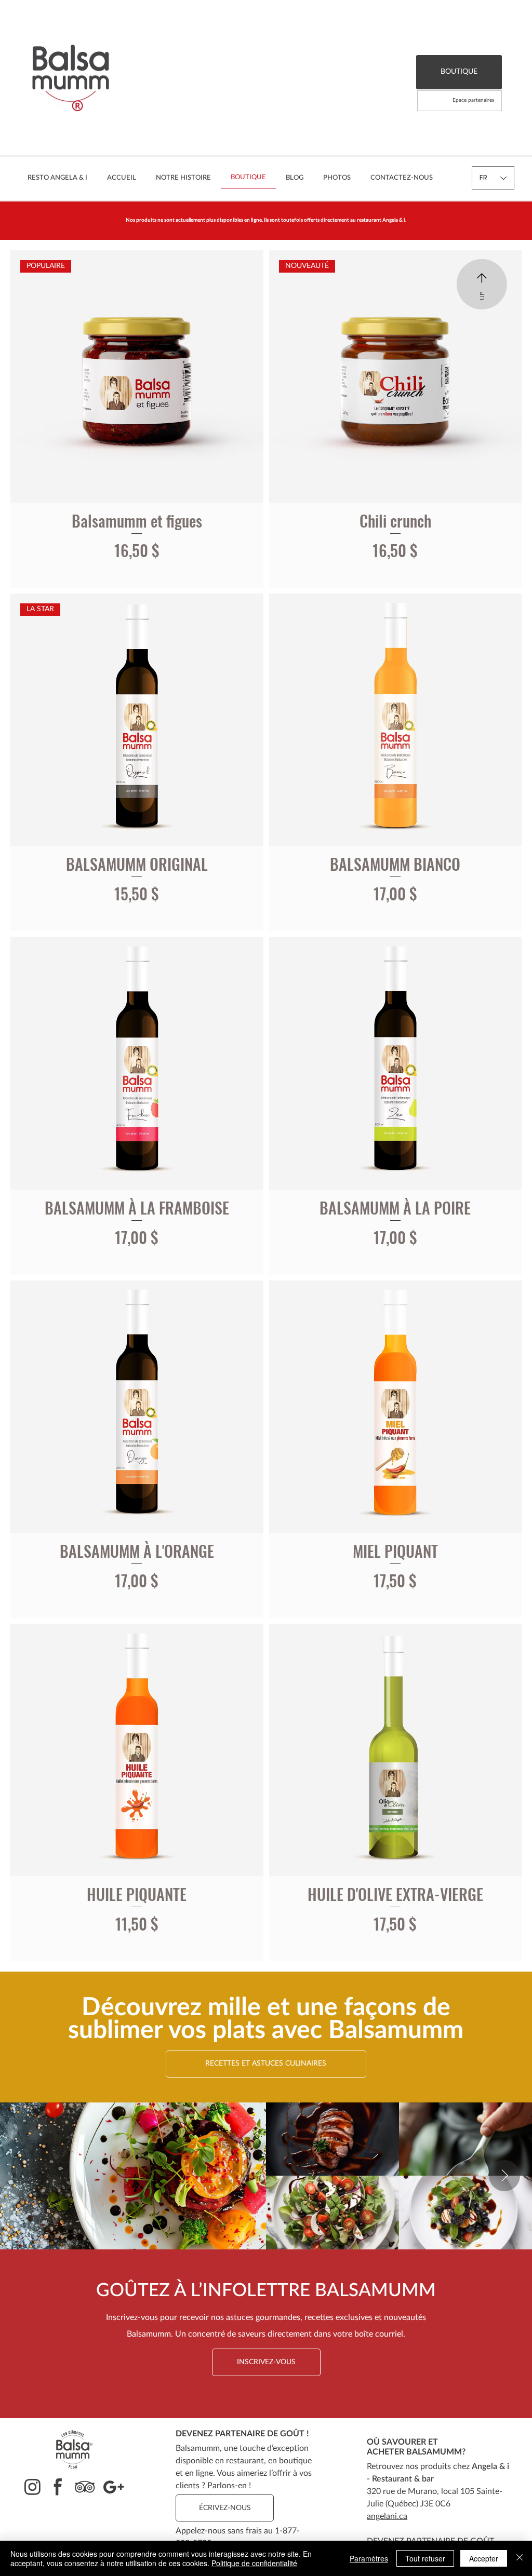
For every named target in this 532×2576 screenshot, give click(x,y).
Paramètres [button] (369, 2558)
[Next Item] (504, 2176)
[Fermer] (520, 2558)
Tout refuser (425, 2558)
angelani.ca (387, 2516)
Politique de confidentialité (254, 2563)
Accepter (484, 2558)
